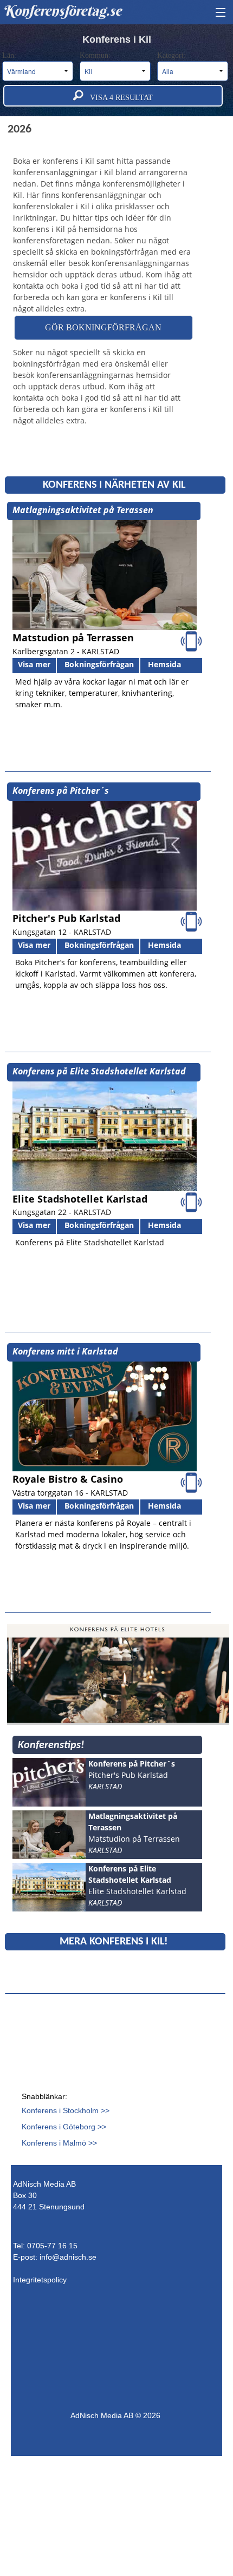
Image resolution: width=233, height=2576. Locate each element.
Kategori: (173, 55)
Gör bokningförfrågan (103, 327)
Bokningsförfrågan (99, 664)
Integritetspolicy (40, 2280)
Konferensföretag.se (62, 11)
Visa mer (34, 664)
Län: (10, 55)
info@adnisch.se (68, 2257)
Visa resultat (118, 98)
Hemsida (164, 664)
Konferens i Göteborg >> (64, 2127)
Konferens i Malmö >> (59, 2143)
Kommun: (96, 55)
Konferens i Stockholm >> (66, 2110)
